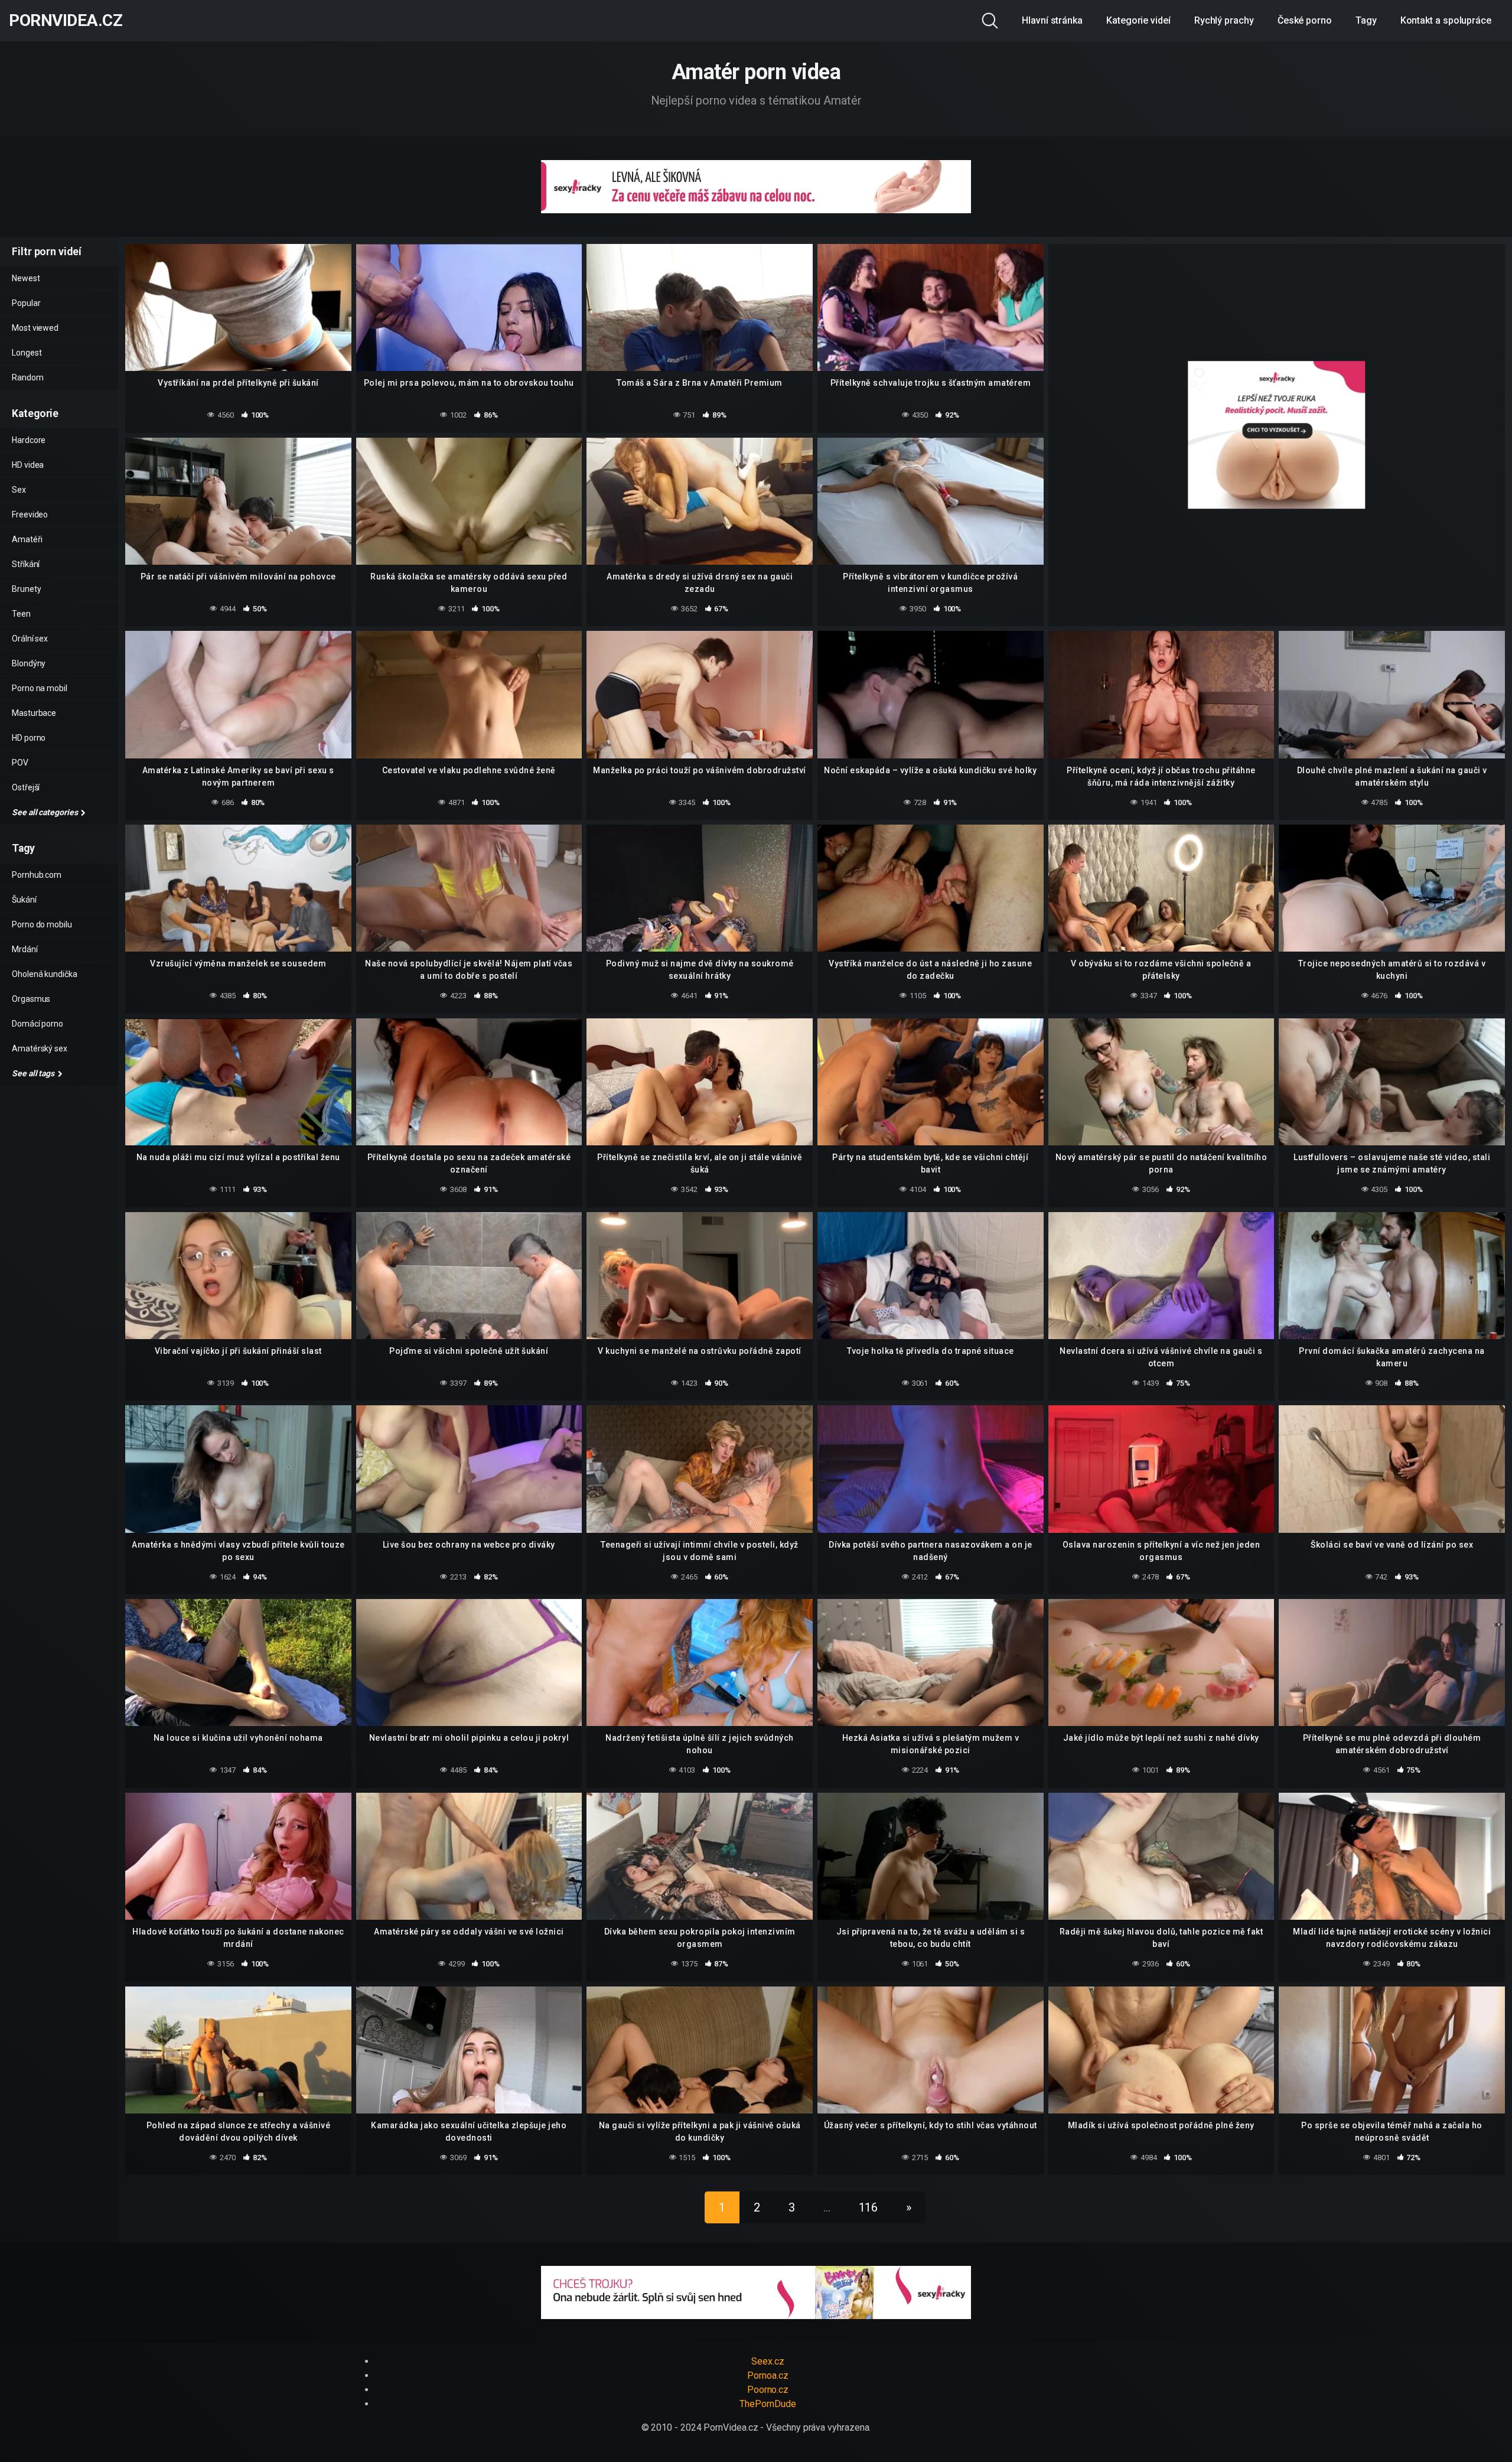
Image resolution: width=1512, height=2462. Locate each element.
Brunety (26, 589)
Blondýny (29, 663)
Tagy (1366, 20)
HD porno (29, 738)
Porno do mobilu (42, 924)
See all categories (45, 812)
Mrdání (25, 949)
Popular (26, 303)
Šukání (24, 900)
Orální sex (30, 639)
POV (20, 763)
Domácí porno (38, 1024)
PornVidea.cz (66, 21)
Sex (19, 490)
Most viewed (35, 328)
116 (869, 2207)
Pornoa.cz (768, 2375)
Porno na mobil (40, 688)
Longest (27, 353)
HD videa (28, 465)
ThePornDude (768, 2404)
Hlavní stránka (1052, 20)
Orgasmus (31, 999)
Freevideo (30, 514)
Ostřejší (26, 787)
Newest (26, 278)
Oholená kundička (45, 974)
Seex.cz (768, 2361)
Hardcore (29, 440)
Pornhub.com (37, 875)
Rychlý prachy (1224, 20)
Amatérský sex (40, 1048)
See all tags (34, 1073)
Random (28, 377)
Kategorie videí (1138, 20)
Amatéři (27, 539)
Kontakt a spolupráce (1446, 20)
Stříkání (26, 564)
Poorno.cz (768, 2390)
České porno (1305, 20)
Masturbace (34, 713)
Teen (21, 614)
